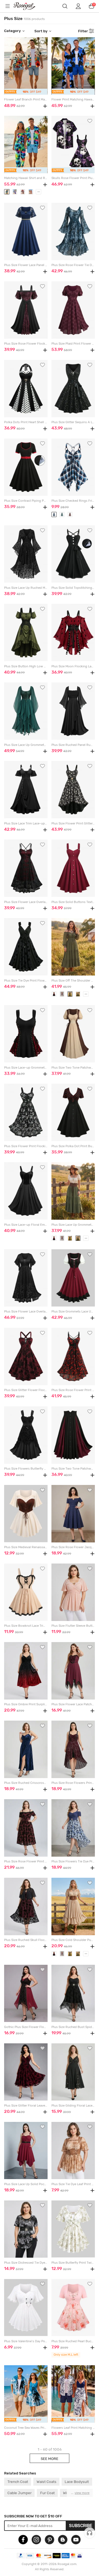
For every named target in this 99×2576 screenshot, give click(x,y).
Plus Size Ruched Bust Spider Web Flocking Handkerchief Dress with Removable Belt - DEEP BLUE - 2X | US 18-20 (73, 2027)
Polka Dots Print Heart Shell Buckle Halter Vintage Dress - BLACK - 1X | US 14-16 (26, 422)
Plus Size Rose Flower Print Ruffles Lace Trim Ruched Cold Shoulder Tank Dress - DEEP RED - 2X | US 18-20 (26, 1861)
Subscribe (81, 2526)
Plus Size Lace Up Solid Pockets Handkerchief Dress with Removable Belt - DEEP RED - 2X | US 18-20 (26, 2184)
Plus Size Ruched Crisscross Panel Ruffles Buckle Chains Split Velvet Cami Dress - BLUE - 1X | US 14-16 (26, 1783)
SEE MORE (50, 2459)
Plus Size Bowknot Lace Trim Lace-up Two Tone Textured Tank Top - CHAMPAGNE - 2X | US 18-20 (26, 1626)
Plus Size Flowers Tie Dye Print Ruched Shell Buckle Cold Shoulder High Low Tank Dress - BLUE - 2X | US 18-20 (73, 1861)
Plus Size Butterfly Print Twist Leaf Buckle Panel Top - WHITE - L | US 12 (73, 2263)
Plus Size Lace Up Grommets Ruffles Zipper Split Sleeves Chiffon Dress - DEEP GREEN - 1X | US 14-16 (26, 745)
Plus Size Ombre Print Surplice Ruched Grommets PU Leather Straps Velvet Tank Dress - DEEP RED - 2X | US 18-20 (26, 1704)
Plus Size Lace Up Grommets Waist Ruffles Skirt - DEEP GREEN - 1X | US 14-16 (73, 1225)
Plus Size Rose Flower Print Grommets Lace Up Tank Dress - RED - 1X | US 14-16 (73, 1390)
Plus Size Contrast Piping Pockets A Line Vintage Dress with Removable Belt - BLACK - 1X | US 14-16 (26, 501)
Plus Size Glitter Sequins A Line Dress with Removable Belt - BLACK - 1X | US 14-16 (73, 422)
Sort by (41, 31)
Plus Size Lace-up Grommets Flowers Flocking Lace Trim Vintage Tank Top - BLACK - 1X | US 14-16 (26, 1068)
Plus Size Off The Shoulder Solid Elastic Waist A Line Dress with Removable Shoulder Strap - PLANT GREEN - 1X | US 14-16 (73, 981)
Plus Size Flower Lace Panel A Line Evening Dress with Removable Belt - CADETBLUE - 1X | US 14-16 (26, 265)
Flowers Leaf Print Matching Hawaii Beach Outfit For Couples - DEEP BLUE (73, 2428)
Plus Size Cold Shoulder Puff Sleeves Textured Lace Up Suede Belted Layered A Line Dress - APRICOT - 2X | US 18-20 (73, 1940)
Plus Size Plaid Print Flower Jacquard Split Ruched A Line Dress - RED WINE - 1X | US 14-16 (73, 344)
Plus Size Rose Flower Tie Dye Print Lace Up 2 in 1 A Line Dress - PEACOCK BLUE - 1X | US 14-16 (73, 265)
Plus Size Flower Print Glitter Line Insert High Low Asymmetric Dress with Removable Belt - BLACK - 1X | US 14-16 (73, 823)
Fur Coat (47, 2493)
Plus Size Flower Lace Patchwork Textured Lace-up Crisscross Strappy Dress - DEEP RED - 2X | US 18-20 (73, 1704)
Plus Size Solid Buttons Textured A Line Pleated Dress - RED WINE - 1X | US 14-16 (73, 902)
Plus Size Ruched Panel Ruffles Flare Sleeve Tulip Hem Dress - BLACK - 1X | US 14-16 (73, 745)
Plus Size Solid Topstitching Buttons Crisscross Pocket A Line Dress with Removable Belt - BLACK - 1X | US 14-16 (73, 588)
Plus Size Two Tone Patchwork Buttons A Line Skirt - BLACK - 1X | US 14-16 (73, 1469)
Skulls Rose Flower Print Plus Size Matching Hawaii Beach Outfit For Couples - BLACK (73, 178)
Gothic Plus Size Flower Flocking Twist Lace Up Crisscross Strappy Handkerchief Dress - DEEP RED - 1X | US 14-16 (26, 2027)
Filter (83, 31)
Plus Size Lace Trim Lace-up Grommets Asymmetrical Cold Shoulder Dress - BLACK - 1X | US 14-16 (26, 823)
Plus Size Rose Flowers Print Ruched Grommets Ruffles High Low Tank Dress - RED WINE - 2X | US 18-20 (73, 1783)
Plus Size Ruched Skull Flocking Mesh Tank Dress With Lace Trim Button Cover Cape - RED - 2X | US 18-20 (26, 1940)
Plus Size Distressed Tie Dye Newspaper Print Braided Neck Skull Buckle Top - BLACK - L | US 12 (26, 2263)
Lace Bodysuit (77, 2482)
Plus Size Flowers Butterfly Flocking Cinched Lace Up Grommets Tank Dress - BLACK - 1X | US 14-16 (26, 1469)
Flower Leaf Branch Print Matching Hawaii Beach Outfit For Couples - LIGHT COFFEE (26, 99)
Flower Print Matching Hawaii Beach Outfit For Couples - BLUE (73, 99)
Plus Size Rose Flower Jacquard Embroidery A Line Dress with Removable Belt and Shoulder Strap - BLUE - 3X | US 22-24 (73, 1547)
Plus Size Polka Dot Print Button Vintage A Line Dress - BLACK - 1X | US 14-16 (73, 1146)
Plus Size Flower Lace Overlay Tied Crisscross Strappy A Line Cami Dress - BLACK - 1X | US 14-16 (26, 902)
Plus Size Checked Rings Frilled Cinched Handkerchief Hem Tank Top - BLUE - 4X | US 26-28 (73, 501)
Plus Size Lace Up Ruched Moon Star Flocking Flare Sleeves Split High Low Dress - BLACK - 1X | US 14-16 (26, 588)
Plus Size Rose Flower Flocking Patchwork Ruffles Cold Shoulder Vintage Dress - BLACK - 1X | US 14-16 (26, 344)
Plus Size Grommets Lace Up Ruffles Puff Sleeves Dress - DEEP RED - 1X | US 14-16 (73, 1312)
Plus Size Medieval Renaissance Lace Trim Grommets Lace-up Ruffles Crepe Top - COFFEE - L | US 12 (26, 1547)
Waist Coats (46, 2482)
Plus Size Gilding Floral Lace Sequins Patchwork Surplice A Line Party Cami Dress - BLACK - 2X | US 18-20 (73, 2106)
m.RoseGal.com (28, 6)
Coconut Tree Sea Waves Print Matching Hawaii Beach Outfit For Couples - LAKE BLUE (26, 2428)
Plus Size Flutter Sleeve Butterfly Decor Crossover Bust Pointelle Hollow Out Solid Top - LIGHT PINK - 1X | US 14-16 (73, 1626)
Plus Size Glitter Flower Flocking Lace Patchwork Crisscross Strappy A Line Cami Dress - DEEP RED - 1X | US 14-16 (26, 1390)
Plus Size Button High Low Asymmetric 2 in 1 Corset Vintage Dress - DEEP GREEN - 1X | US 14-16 (26, 666)
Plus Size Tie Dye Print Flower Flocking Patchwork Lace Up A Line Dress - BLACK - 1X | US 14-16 (26, 981)
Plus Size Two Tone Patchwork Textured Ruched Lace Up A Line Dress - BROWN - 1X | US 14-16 (73, 1068)
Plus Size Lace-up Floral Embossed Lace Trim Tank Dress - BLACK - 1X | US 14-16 (26, 1225)
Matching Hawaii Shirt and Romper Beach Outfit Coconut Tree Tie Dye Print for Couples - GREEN (26, 178)
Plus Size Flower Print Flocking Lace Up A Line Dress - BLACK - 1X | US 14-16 (26, 1146)
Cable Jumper (20, 2493)
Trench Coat (18, 2482)
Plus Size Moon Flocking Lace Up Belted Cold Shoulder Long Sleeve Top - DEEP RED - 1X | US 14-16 (73, 666)
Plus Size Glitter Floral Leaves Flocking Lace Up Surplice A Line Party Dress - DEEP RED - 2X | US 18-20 (26, 2106)
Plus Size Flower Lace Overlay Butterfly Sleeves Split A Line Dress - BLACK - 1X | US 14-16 (26, 1312)
